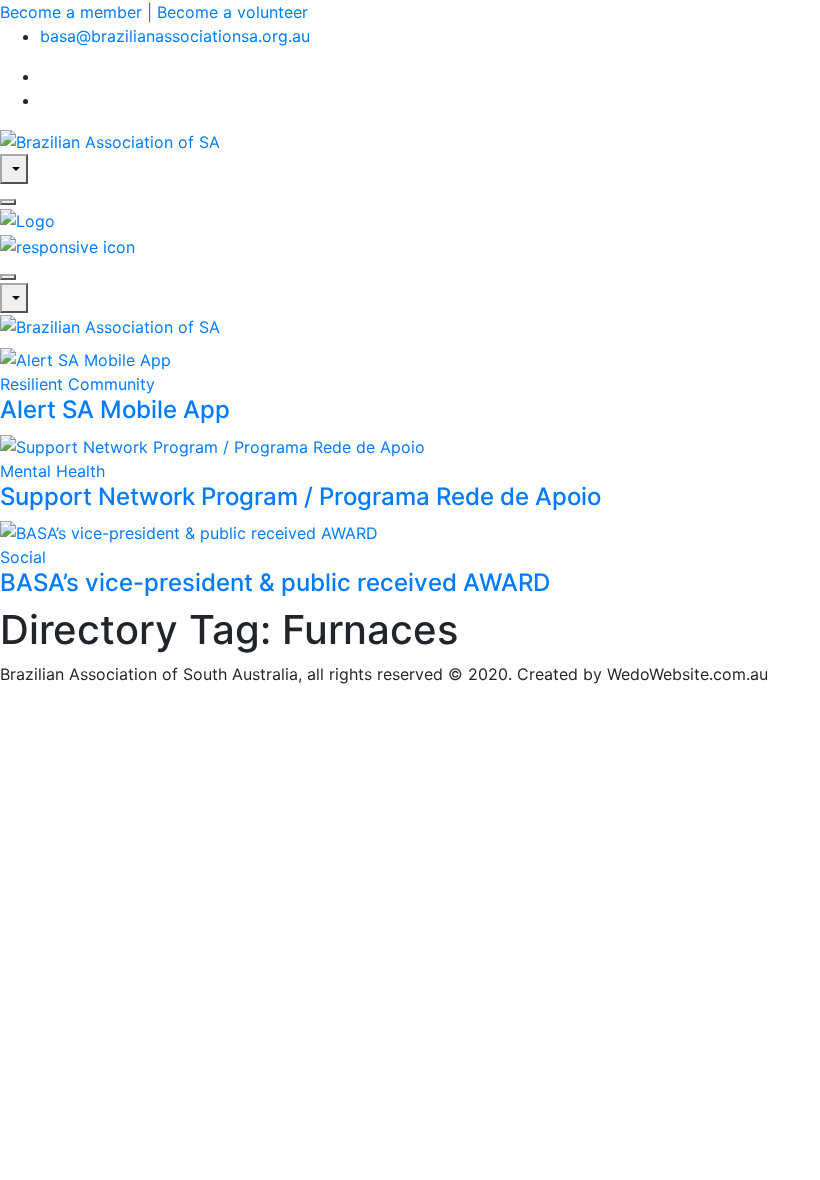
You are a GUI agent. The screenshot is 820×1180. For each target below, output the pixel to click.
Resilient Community (77, 384)
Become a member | (78, 12)
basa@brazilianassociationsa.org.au (175, 36)
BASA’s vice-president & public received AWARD (275, 582)
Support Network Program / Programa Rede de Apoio (300, 496)
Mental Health (52, 471)
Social (23, 557)
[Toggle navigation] (8, 277)
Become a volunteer (232, 12)
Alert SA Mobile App (115, 409)
